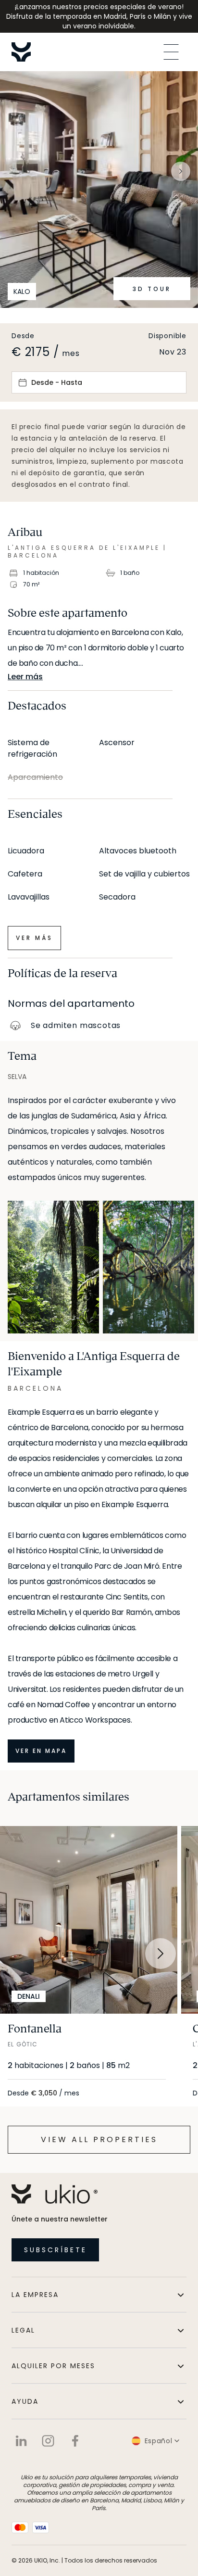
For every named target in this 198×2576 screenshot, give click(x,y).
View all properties (99, 2139)
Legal (23, 2330)
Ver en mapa (41, 1751)
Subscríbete (56, 2250)
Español (159, 2441)
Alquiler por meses (53, 2366)
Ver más (34, 938)
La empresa (35, 2295)
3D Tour (152, 289)
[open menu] (171, 52)
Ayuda (25, 2401)
